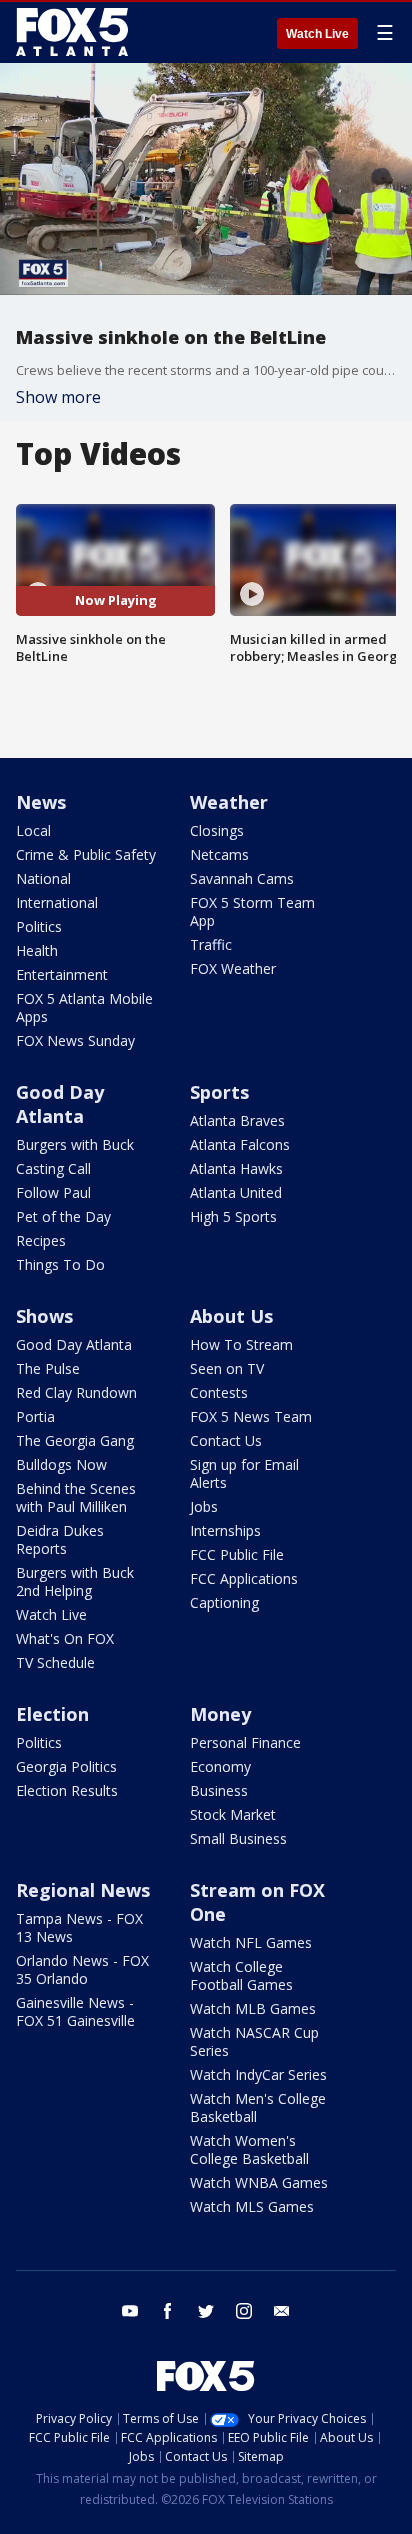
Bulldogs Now (61, 1464)
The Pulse (48, 1368)
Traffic (211, 944)
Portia (35, 1416)
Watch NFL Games (251, 1942)
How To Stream (241, 1344)
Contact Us (226, 1440)
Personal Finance (245, 1742)
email (282, 2311)
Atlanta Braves (237, 1120)
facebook (168, 2311)
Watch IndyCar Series (258, 2074)
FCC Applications (244, 1578)
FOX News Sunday (75, 1040)
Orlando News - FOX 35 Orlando (82, 1969)
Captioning (224, 1602)
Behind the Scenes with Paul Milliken (76, 1497)
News (41, 802)
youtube (130, 2311)
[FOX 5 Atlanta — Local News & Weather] (74, 32)
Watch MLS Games (252, 2206)
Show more (58, 397)
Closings (217, 830)
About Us (231, 1316)
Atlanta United (236, 1192)
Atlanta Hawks (236, 1168)
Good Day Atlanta (60, 1104)
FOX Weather (233, 968)
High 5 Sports (233, 1216)
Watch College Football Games (241, 1975)
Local (33, 830)
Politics (39, 926)
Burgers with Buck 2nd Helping (75, 1581)
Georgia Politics (66, 1766)
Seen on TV (227, 1368)
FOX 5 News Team (251, 1416)
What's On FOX (65, 1638)
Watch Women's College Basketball (249, 2149)
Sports (219, 1092)
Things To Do (60, 1264)
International (57, 902)
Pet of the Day (63, 1216)
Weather (229, 802)
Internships (225, 1530)
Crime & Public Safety (86, 854)
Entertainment (62, 974)
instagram (244, 2311)
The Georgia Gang (75, 1440)
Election (52, 1714)
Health (37, 950)
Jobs (204, 1506)
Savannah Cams (242, 878)
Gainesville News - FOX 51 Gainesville (75, 2011)
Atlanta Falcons (240, 1144)
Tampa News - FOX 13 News (79, 1927)
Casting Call (53, 1168)
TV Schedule (55, 1662)
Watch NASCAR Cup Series (254, 2041)
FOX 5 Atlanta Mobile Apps (84, 1007)
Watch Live (317, 34)
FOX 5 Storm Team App (252, 911)
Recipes (41, 1240)
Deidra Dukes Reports (60, 1539)
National (43, 878)
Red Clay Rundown (76, 1392)
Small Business (238, 1838)
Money (220, 1714)
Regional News (83, 1890)
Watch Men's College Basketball (258, 2107)
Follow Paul (53, 1192)
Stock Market (233, 1814)
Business (219, 1790)
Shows (44, 1316)
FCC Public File (237, 1554)
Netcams (219, 854)
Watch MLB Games (253, 2008)
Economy (220, 1766)
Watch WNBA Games (259, 2182)
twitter (206, 2311)
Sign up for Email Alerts (244, 1473)
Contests (219, 1392)
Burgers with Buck (75, 1144)
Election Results (67, 1790)
